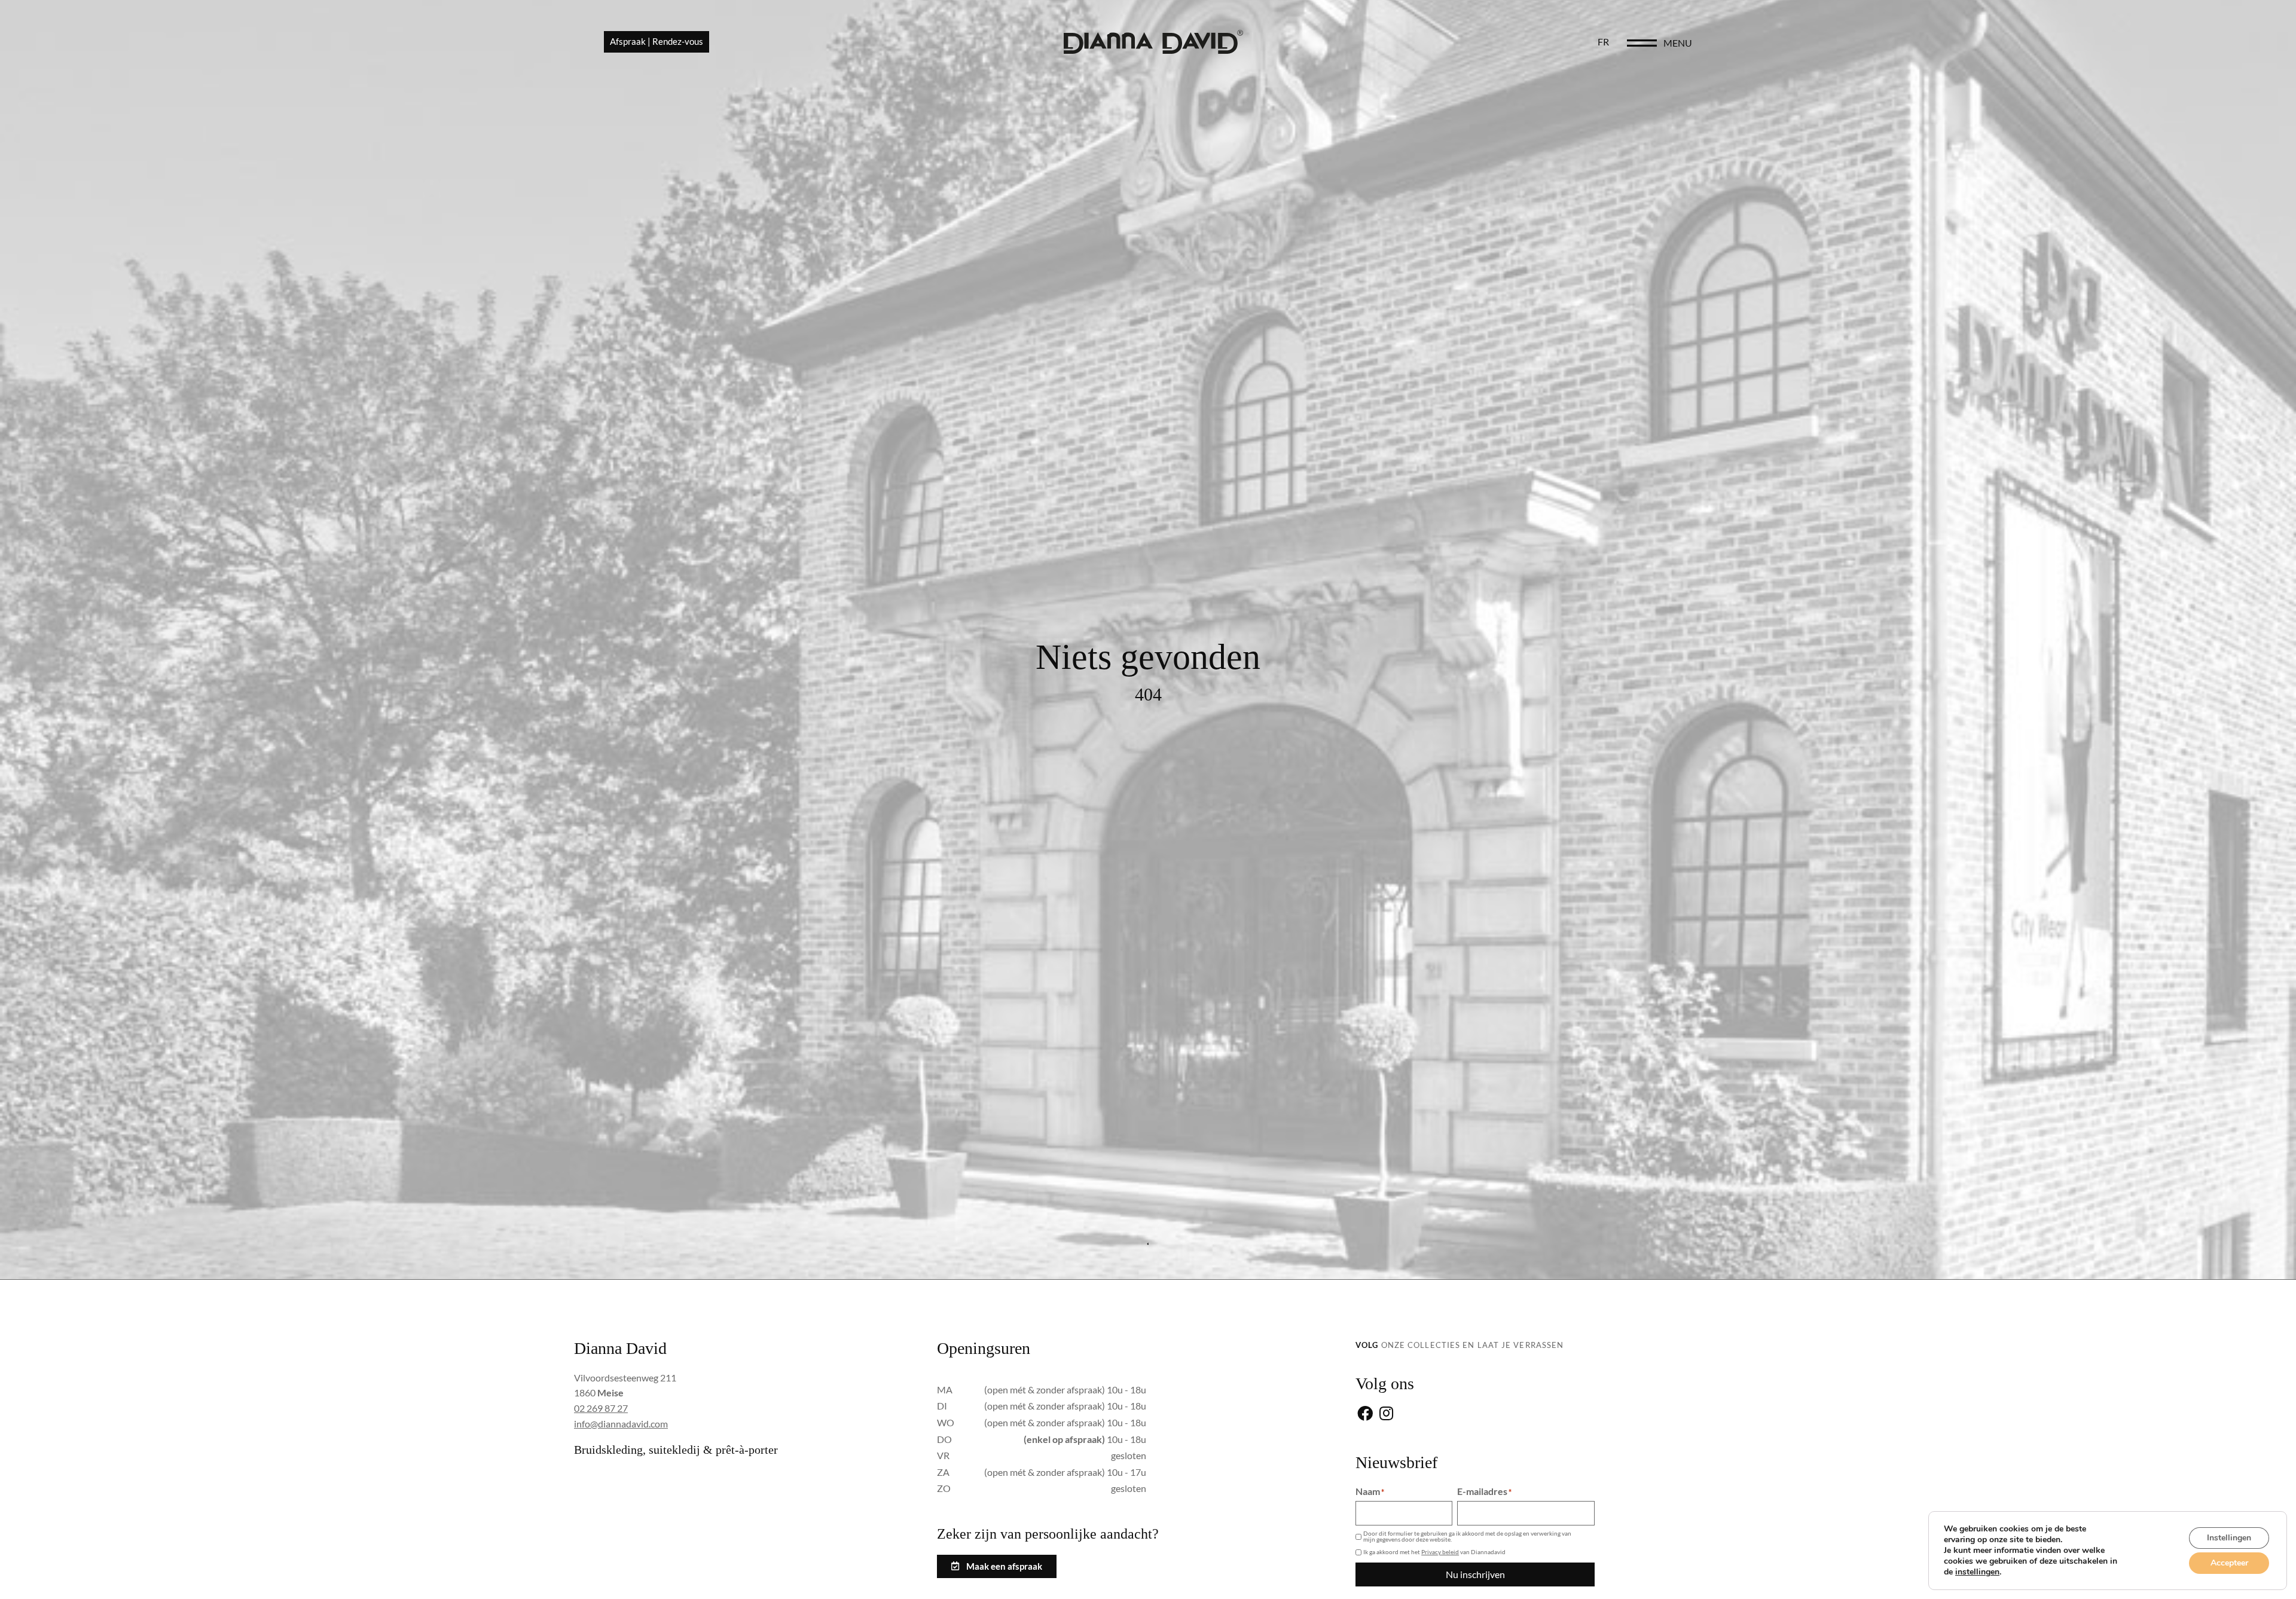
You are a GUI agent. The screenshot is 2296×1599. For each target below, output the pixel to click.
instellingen (1977, 1572)
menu (1678, 43)
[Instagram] (1386, 1415)
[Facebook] (1365, 1415)
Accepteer (2229, 1563)
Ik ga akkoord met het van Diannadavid (1434, 1552)
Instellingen (2229, 1538)
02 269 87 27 (601, 1408)
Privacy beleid (1440, 1552)
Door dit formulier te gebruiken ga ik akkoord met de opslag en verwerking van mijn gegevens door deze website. (1467, 1536)
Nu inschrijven (1475, 1574)
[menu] (1642, 43)
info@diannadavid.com (621, 1424)
